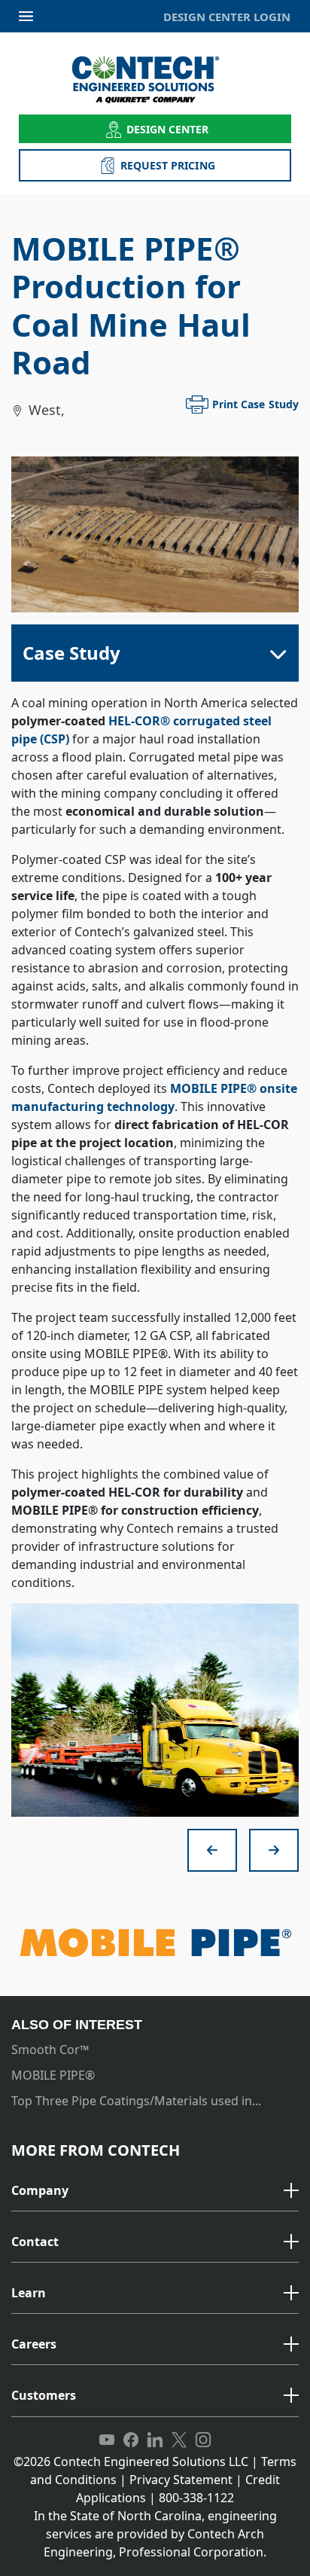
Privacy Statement (181, 2480)
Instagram (203, 2440)
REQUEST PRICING (168, 165)
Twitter (179, 2440)
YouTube (107, 2440)
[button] (155, 2191)
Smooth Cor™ (50, 2050)
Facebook (131, 2440)
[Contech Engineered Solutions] (155, 79)
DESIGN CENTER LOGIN (227, 17)
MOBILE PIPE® (53, 2075)
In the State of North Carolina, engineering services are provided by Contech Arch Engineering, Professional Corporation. (155, 2534)
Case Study (71, 653)
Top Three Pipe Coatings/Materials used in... (136, 2101)
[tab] (155, 2191)
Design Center (168, 129)
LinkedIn (155, 2440)
